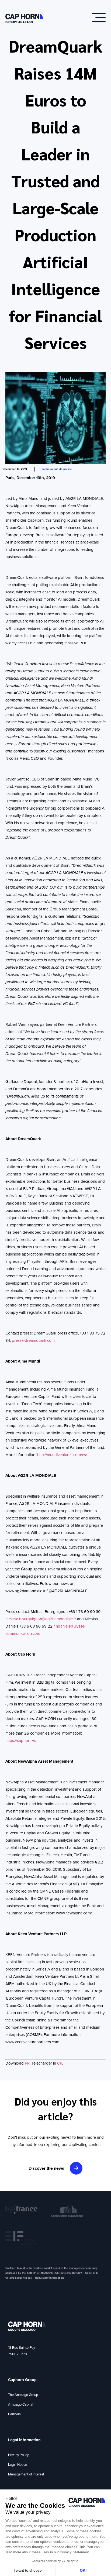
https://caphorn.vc (21, 1741)
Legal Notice (18, 2465)
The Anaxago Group (23, 2395)
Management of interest (26, 2474)
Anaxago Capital (21, 2404)
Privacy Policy (18, 2455)
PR (27, 2063)
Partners (14, 2414)
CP (60, 2063)
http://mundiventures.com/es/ (62, 1455)
